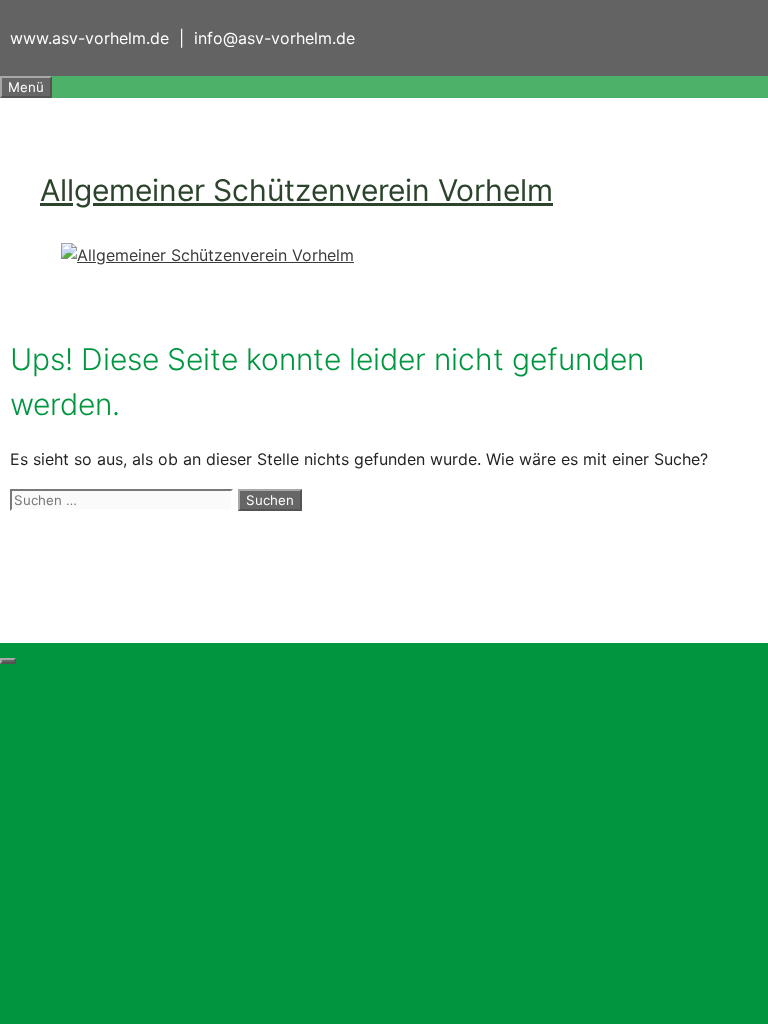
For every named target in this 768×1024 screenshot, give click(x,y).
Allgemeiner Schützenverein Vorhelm (296, 190)
